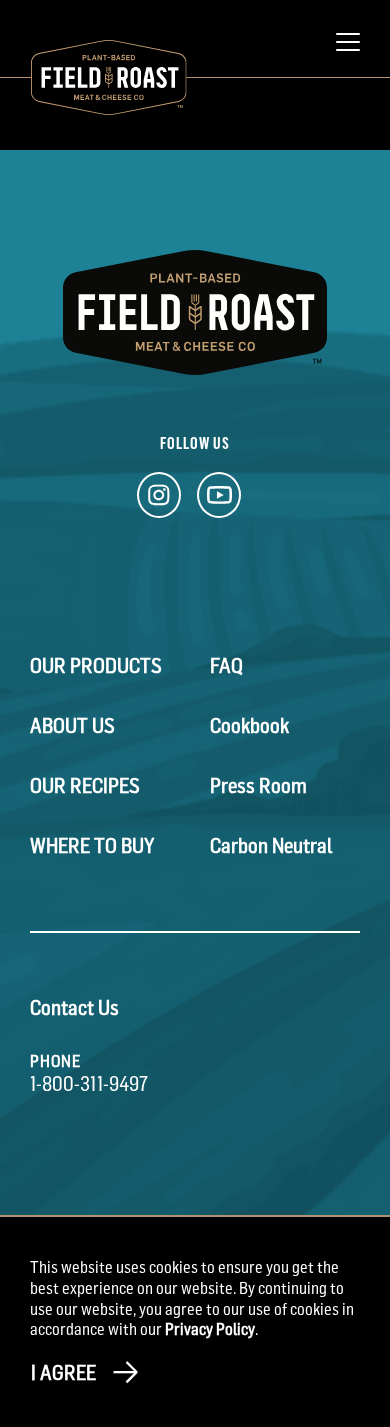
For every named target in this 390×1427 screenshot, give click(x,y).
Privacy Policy (210, 1329)
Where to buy (92, 846)
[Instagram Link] (159, 500)
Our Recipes (85, 786)
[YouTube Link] (219, 500)
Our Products (96, 666)
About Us (72, 726)
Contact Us (74, 1008)
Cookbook (249, 726)
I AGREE (63, 1373)
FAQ (226, 666)
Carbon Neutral (271, 846)
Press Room (258, 786)
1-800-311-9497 (89, 1084)
